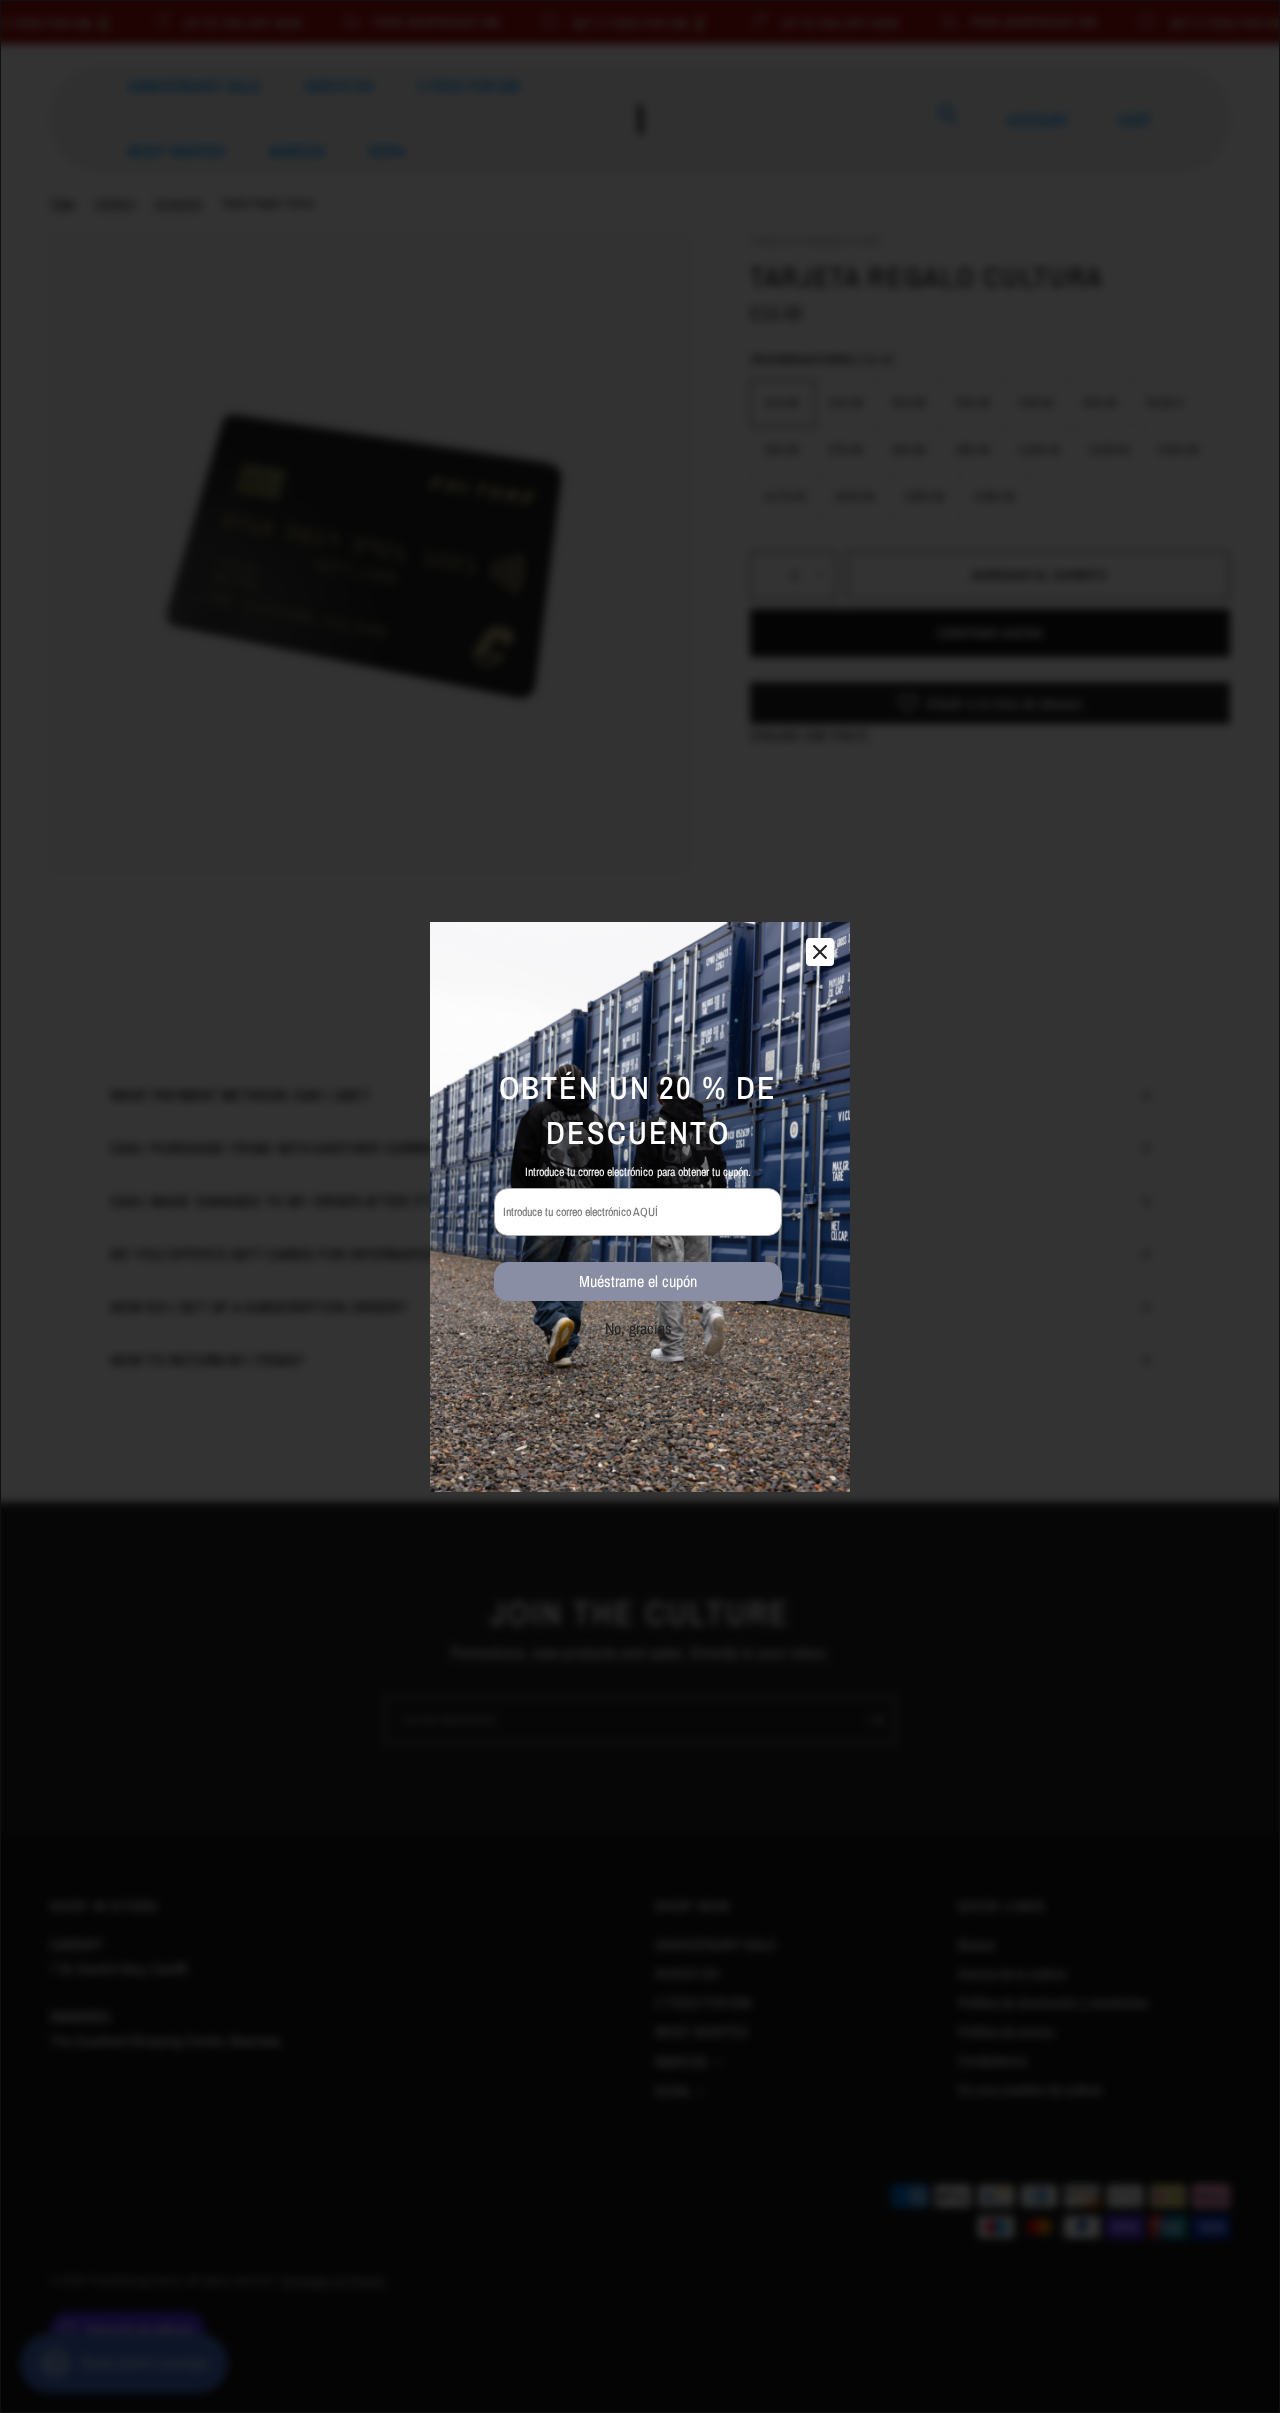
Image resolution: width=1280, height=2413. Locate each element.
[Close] (820, 952)
